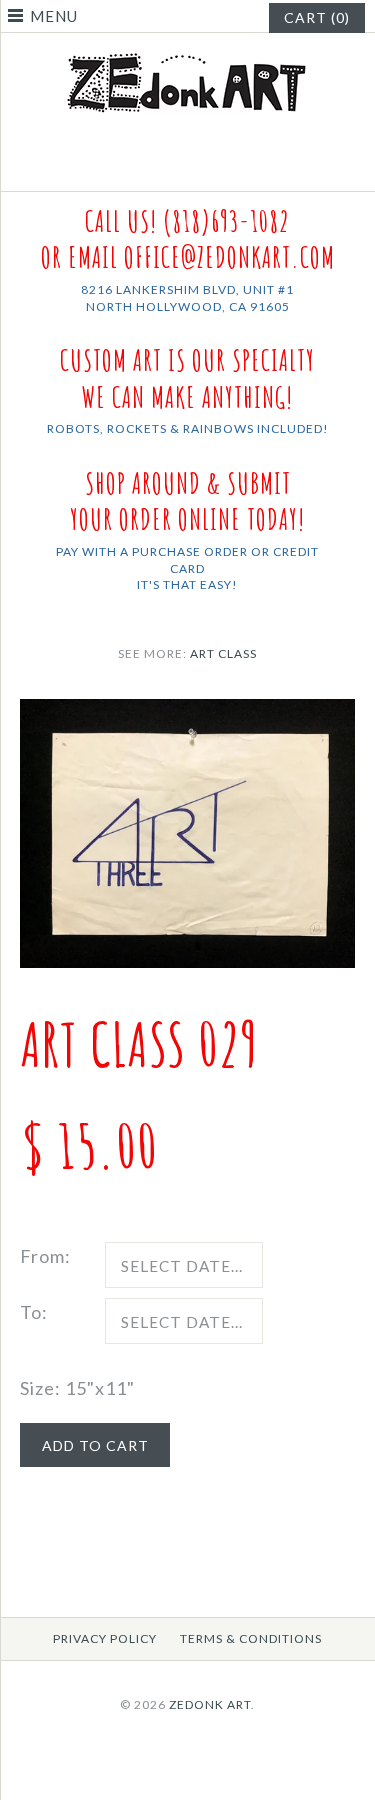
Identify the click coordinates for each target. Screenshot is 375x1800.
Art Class (223, 653)
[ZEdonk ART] (188, 52)
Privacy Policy (105, 1638)
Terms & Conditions (251, 1638)
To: (34, 1312)
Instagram (200, 167)
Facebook (175, 167)
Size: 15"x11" (77, 1388)
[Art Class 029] (187, 713)
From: (45, 1256)
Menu (54, 16)
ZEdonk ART (210, 1704)
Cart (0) (317, 17)
